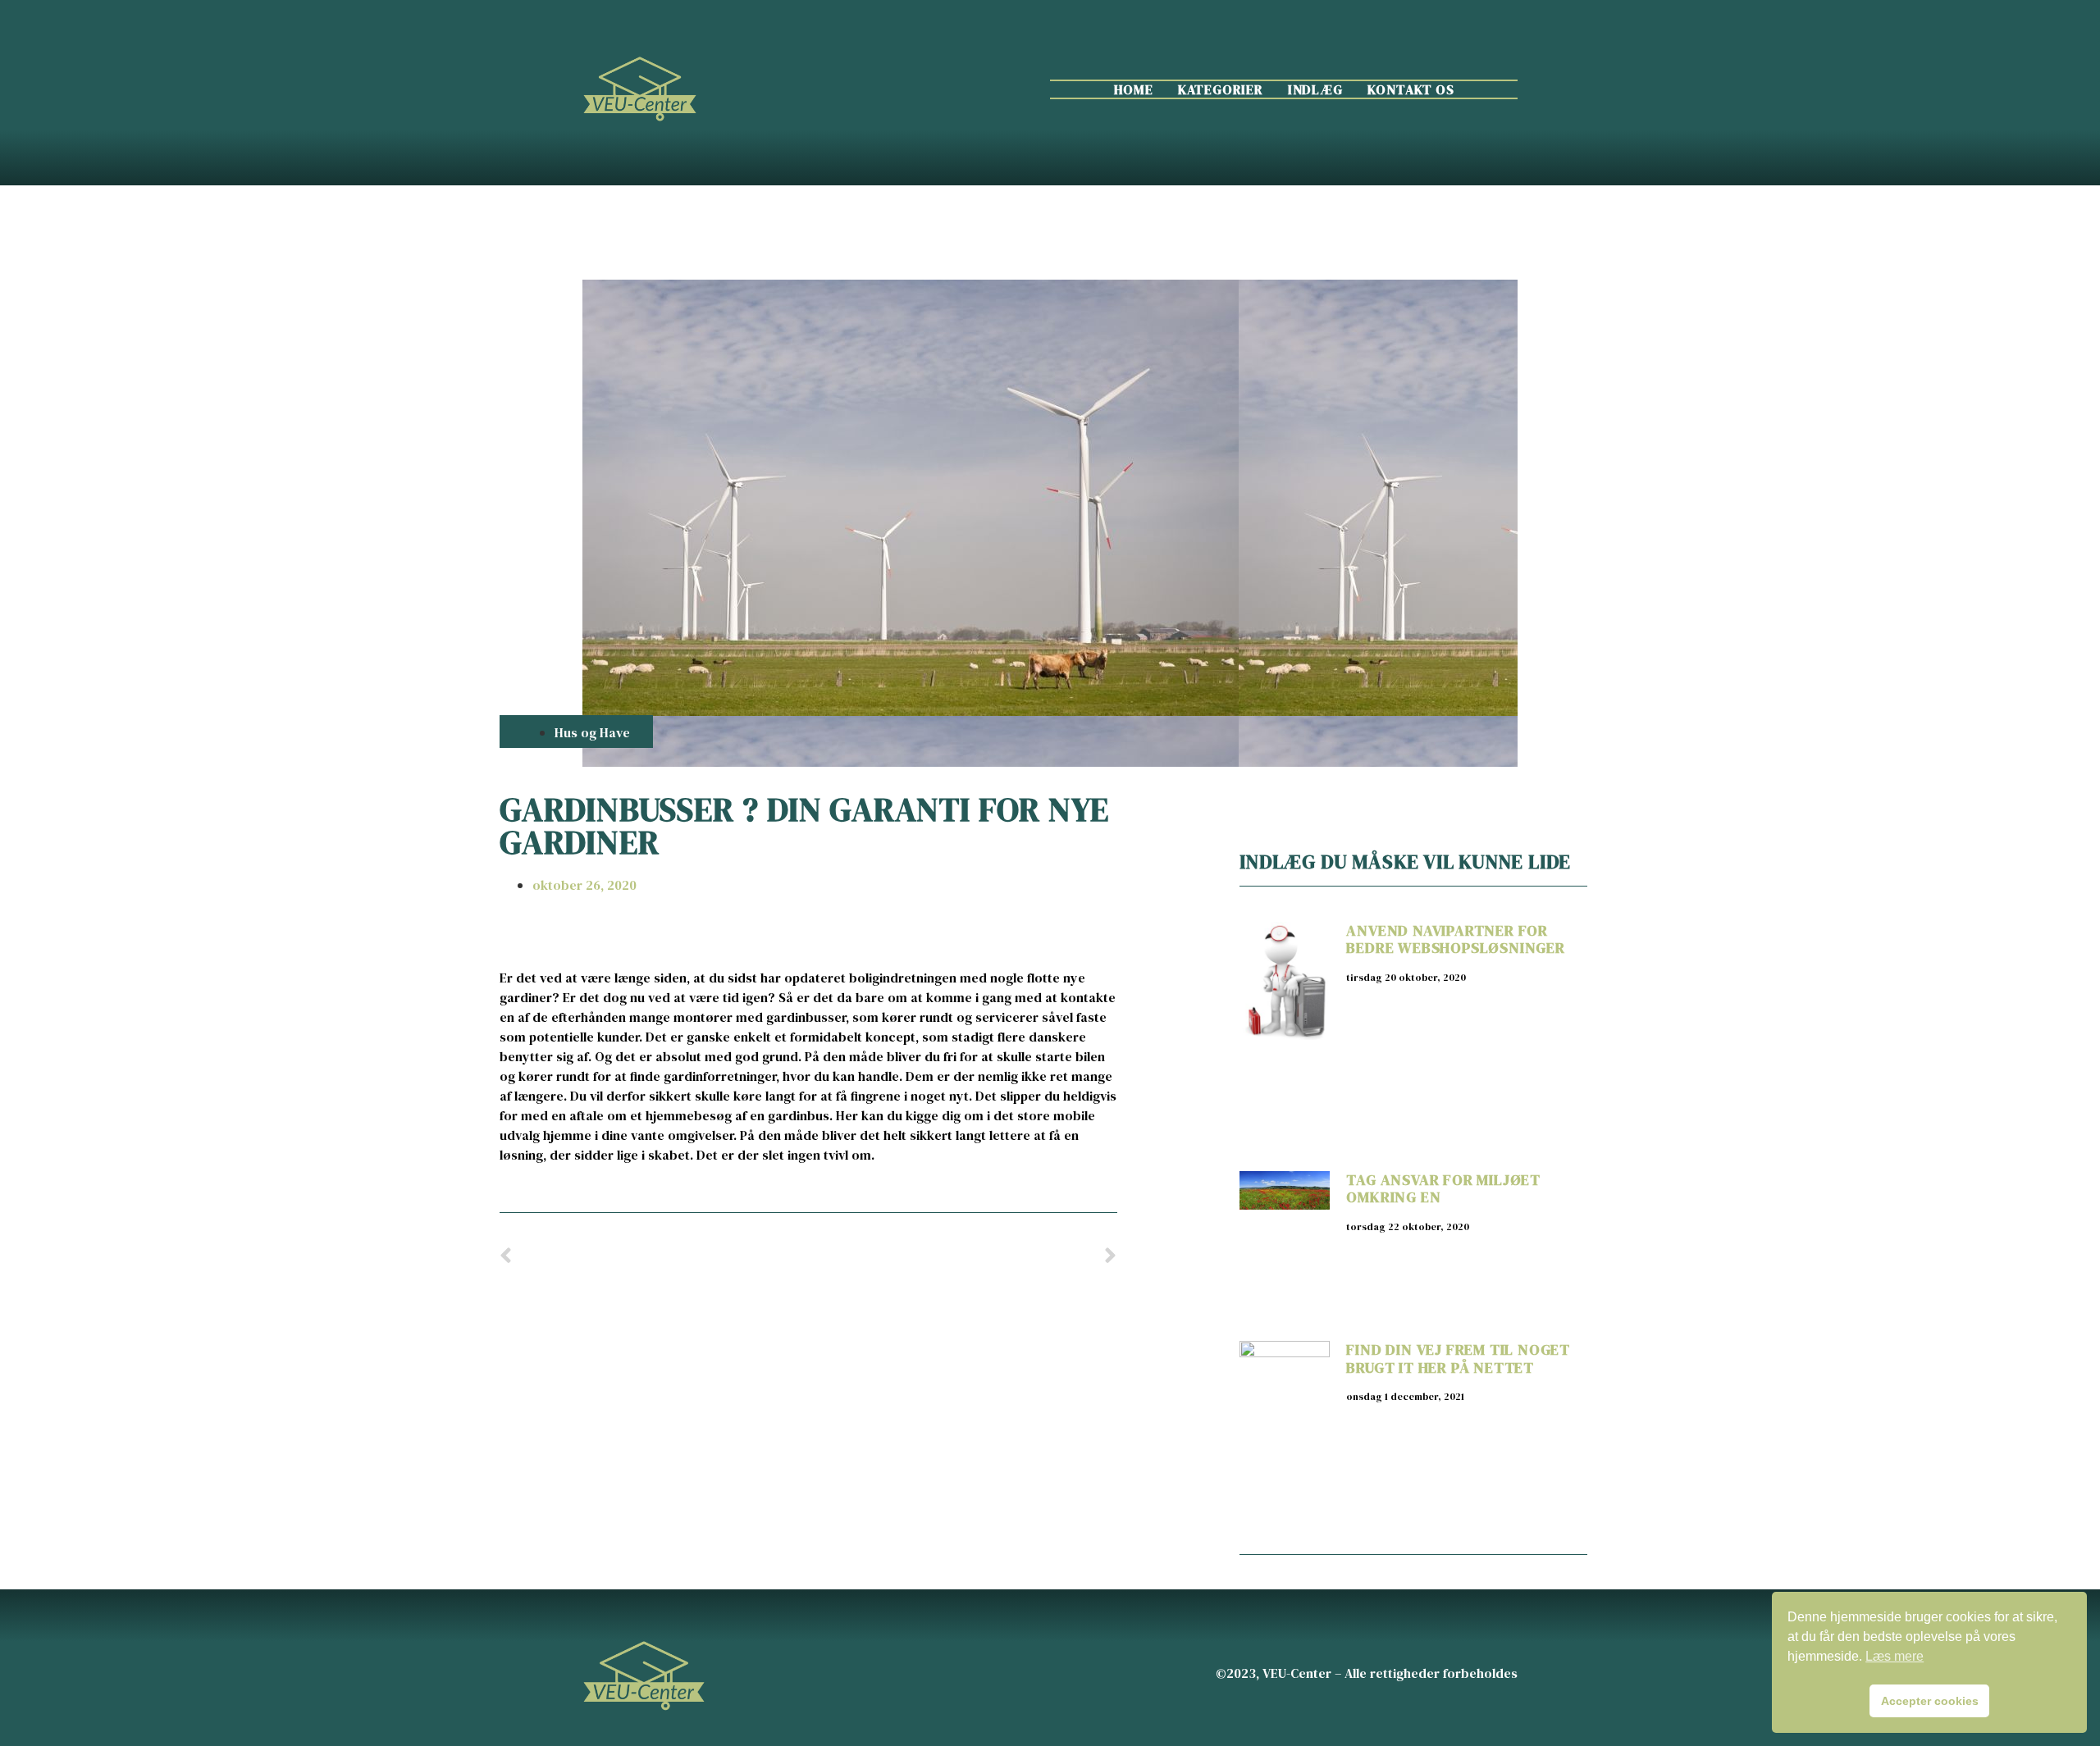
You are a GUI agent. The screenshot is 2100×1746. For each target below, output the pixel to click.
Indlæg (1315, 89)
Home (1134, 89)
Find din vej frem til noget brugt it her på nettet (1458, 1359)
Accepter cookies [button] (1930, 1701)
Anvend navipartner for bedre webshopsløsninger (1455, 939)
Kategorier (1221, 89)
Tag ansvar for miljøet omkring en (1443, 1189)
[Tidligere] (654, 1257)
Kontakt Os (1411, 89)
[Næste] (962, 1257)
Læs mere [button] (1895, 1656)
